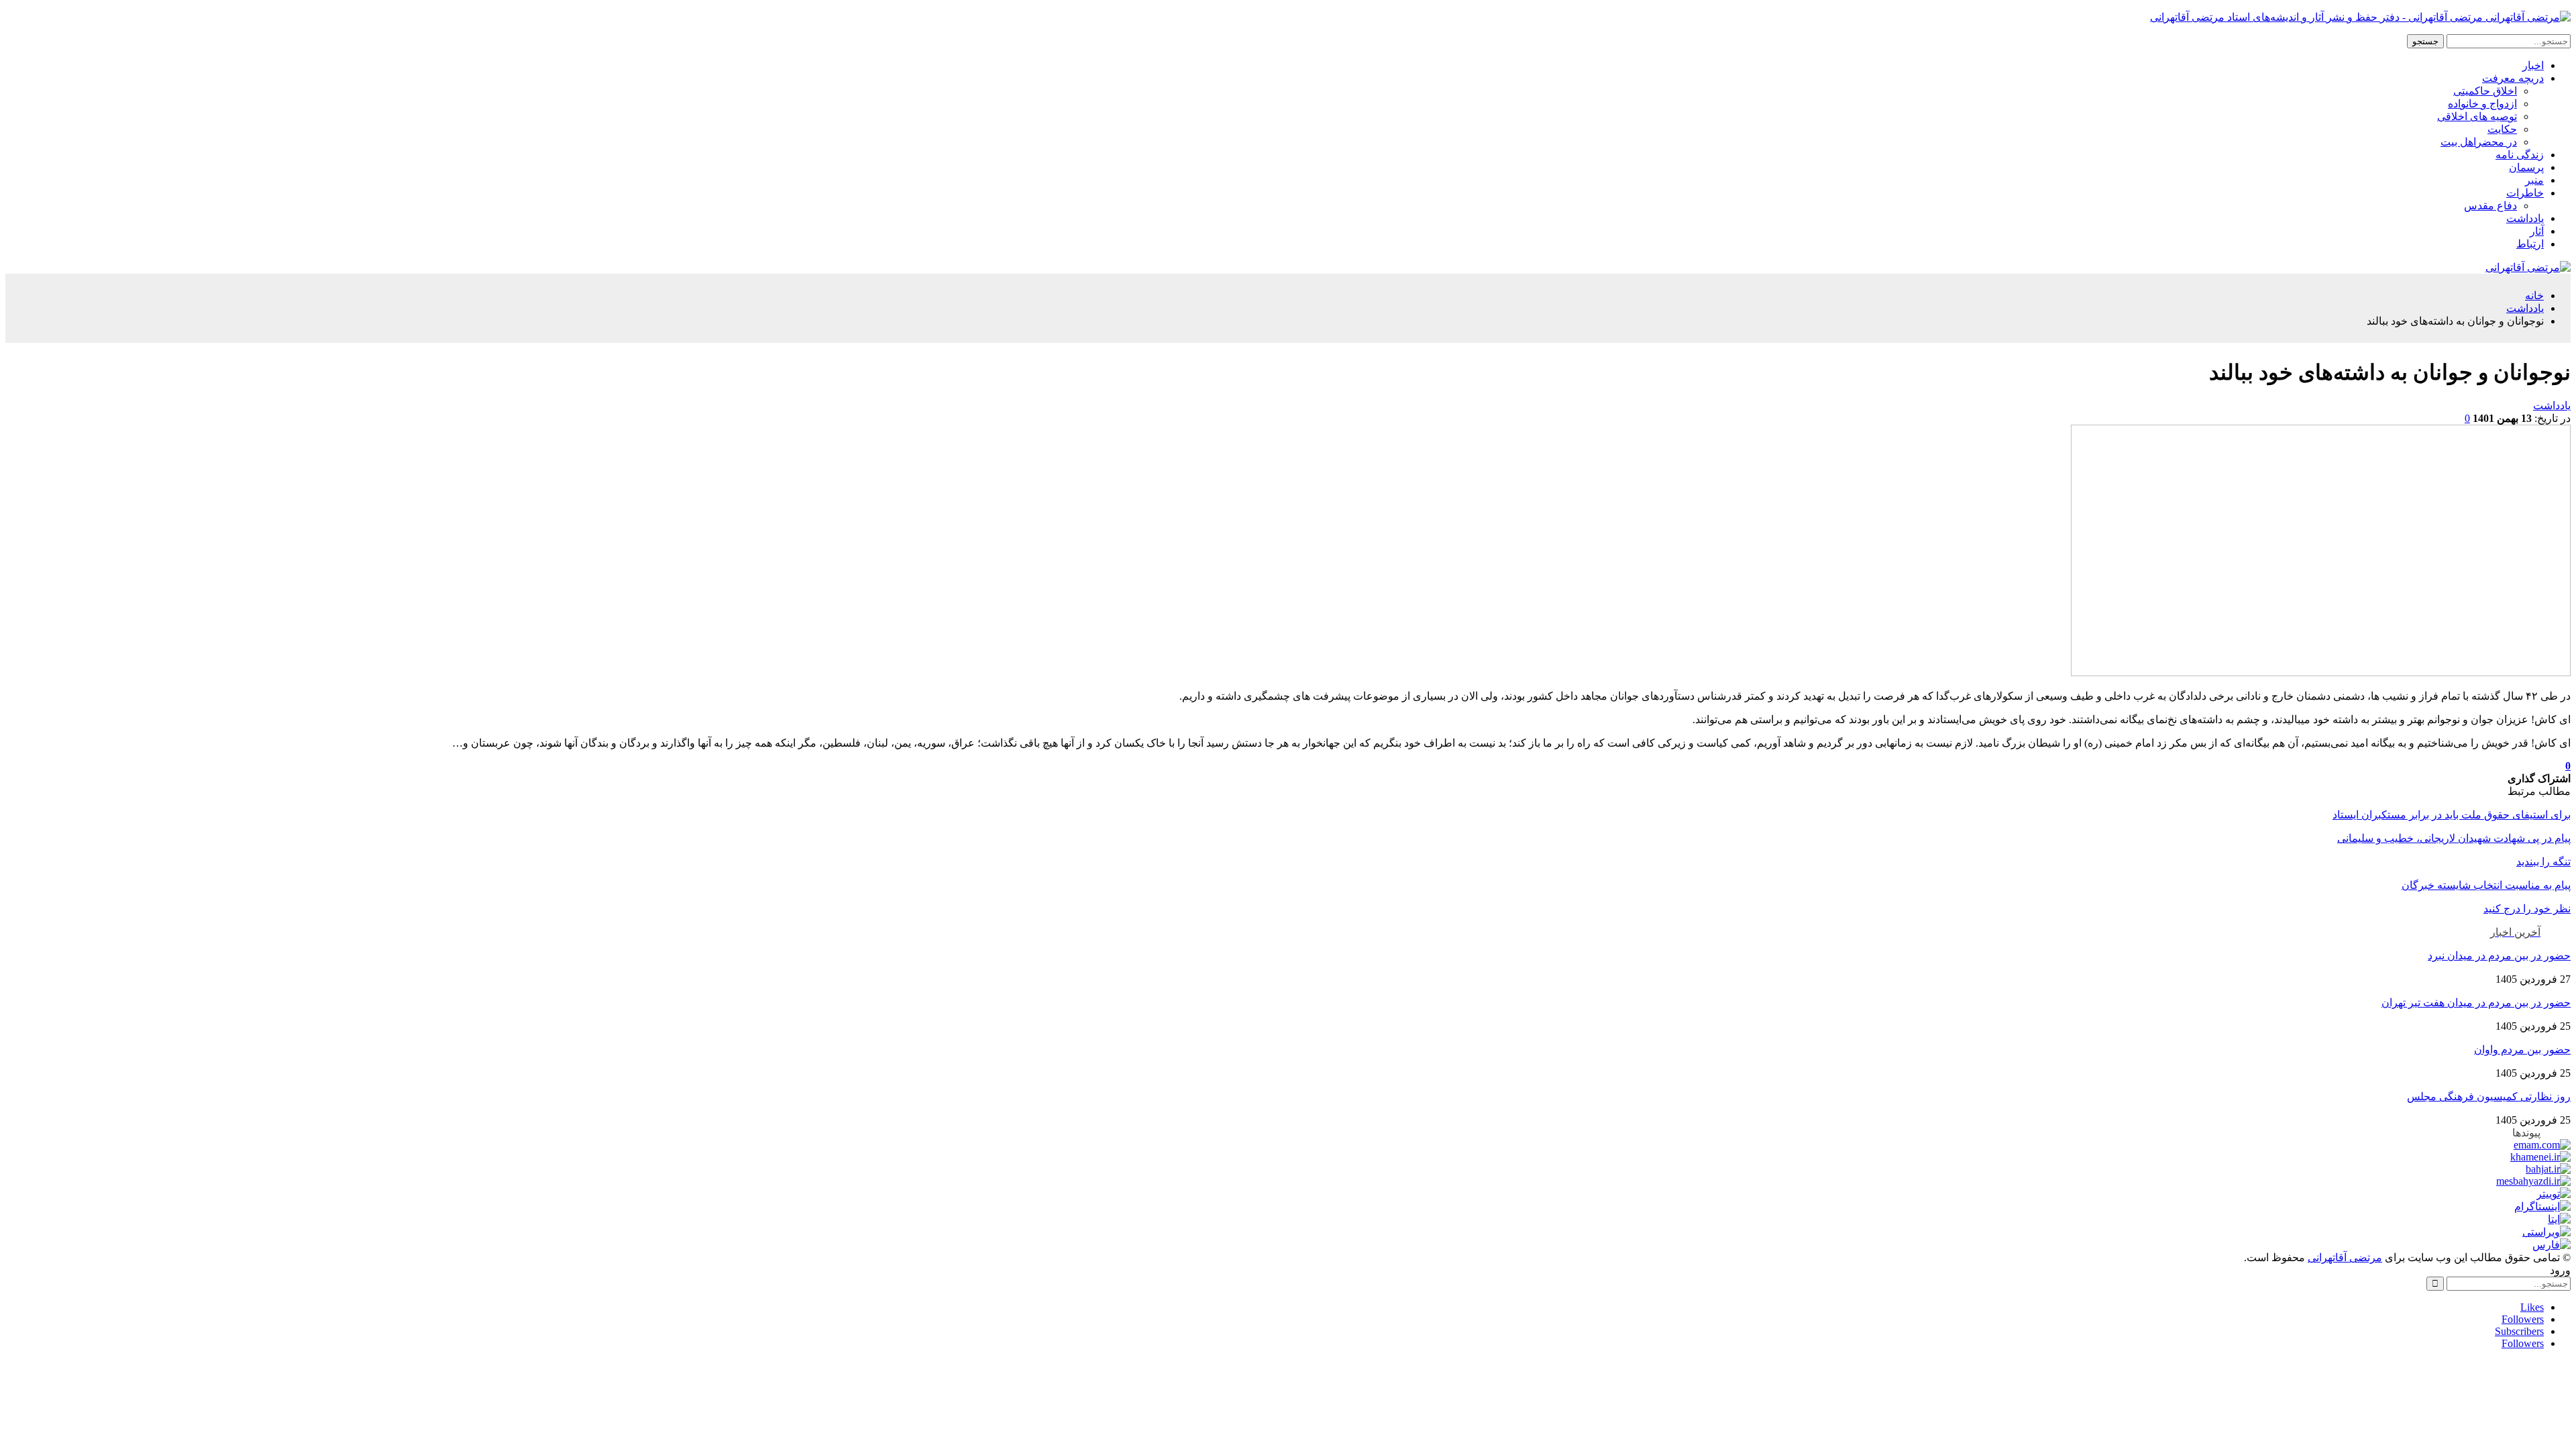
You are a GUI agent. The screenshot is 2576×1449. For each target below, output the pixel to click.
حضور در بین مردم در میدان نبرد (2499, 956)
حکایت (2502, 129)
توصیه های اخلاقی (2477, 116)
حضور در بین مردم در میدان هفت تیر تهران (2476, 1003)
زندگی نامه (2520, 155)
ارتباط (2530, 244)
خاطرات (2525, 193)
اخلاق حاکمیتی (2485, 91)
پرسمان (2526, 167)
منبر (2534, 180)
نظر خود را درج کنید (2527, 909)
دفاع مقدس (2490, 206)
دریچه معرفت (2513, 78)
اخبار (2533, 65)
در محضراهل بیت (2479, 142)
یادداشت (2525, 218)
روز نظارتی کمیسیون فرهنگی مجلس (2489, 1096)
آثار (2537, 231)
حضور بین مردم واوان (2522, 1050)
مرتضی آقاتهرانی (2345, 1257)
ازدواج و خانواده (2482, 104)
